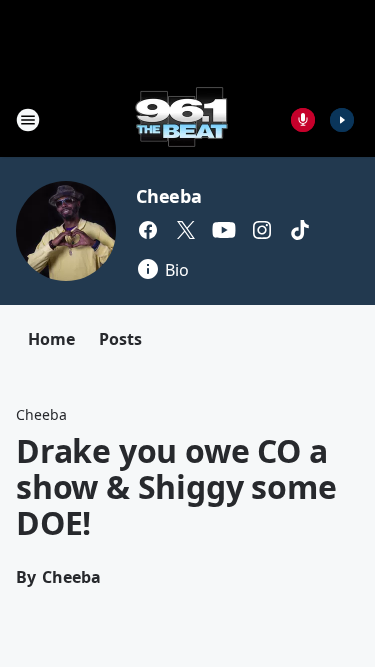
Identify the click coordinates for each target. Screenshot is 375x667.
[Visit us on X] (186, 230)
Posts (120, 339)
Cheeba (169, 196)
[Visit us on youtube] (224, 230)
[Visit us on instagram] (262, 230)
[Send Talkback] (303, 120)
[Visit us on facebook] (148, 230)
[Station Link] (181, 119)
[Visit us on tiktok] (300, 230)
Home (51, 339)
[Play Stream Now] (342, 120)
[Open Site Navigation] (28, 120)
